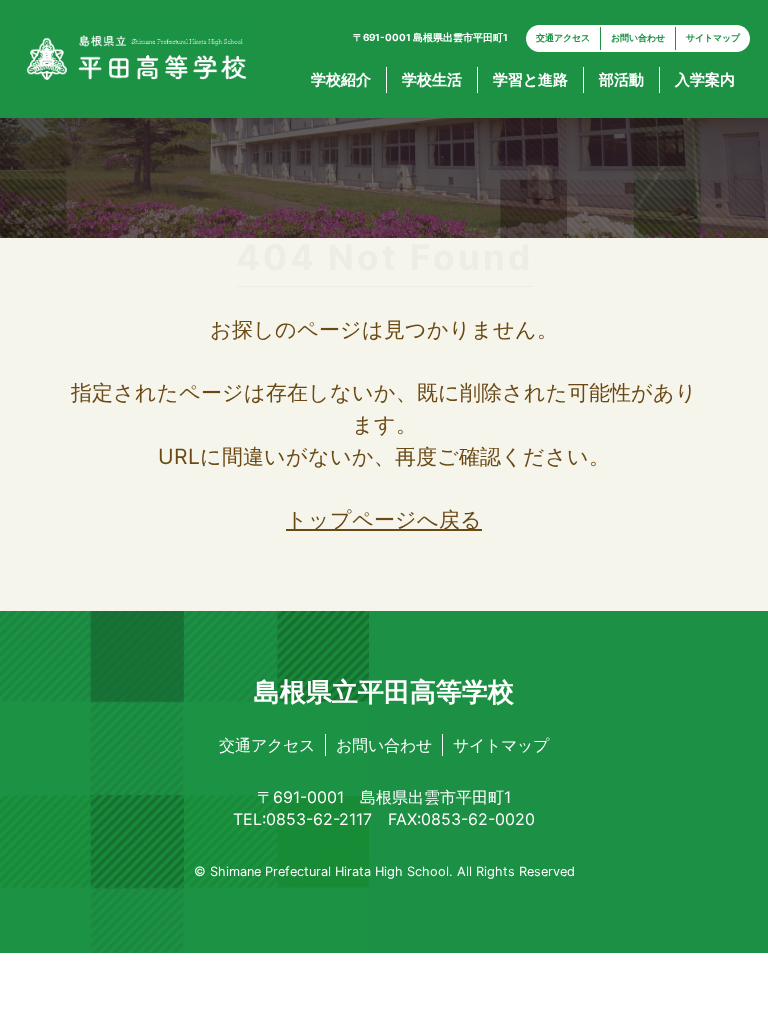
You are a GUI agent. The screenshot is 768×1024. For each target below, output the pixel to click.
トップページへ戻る (384, 519)
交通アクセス (563, 37)
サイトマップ (713, 37)
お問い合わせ (638, 37)
